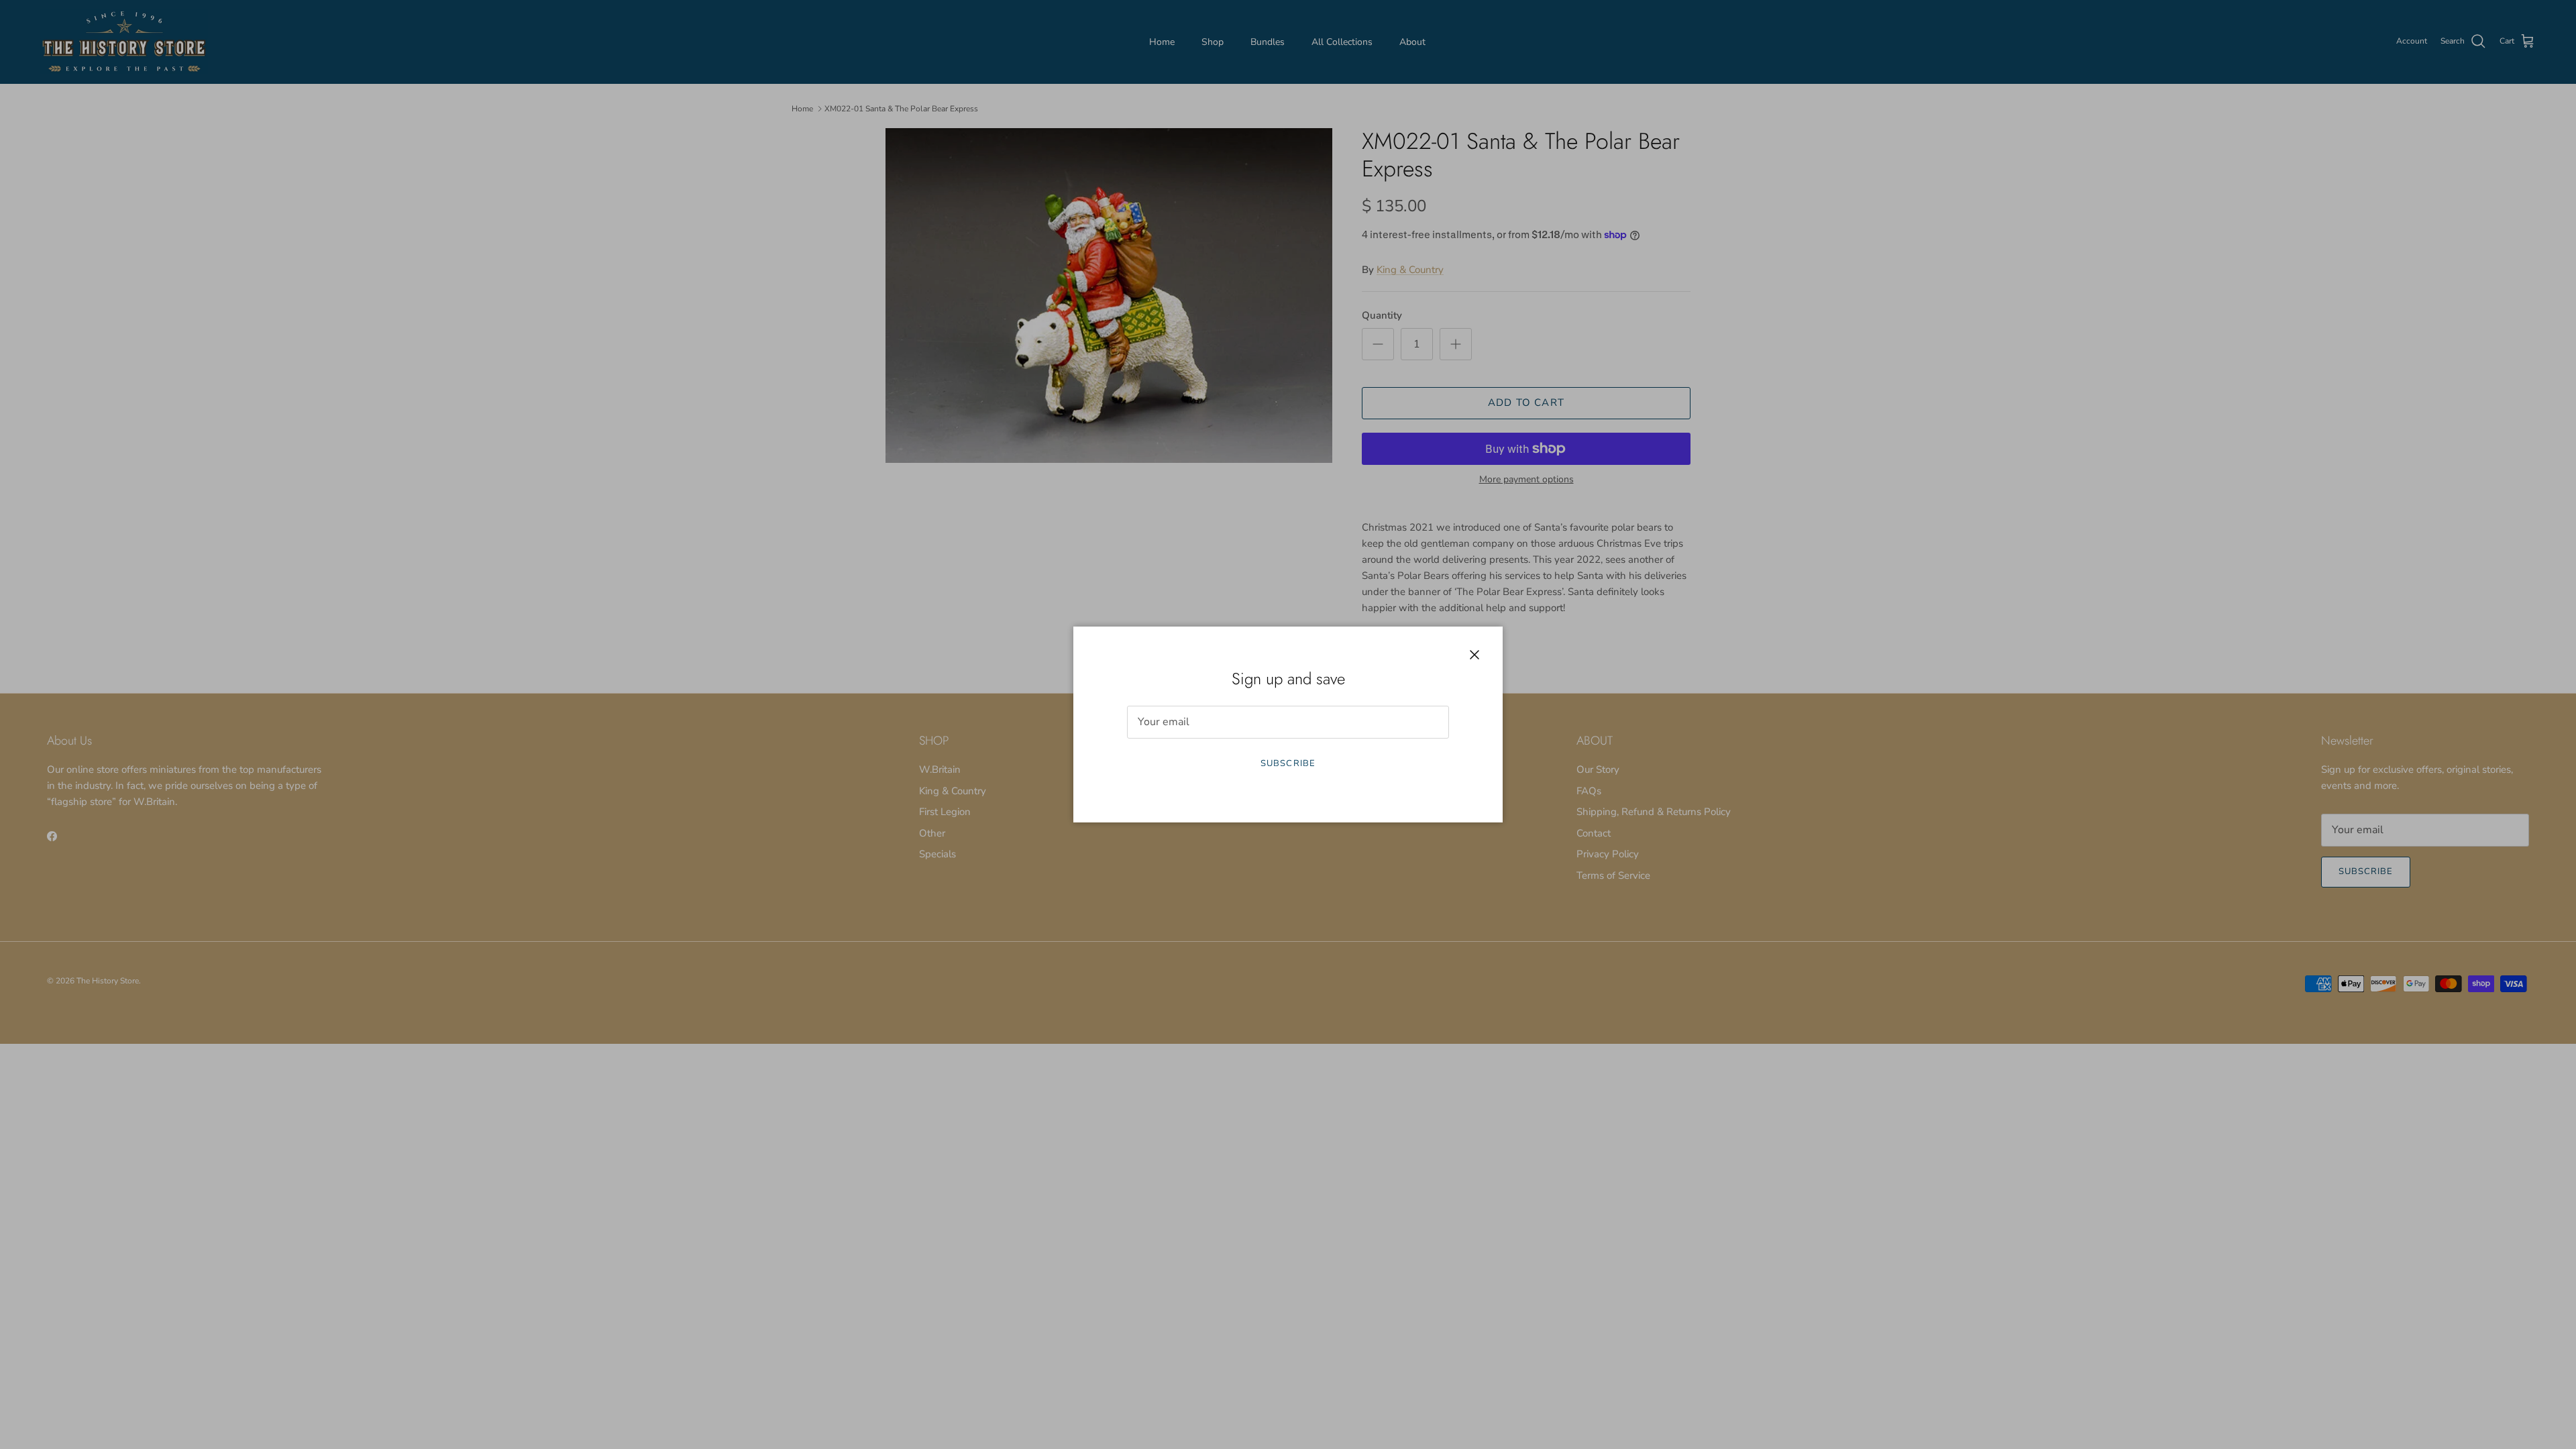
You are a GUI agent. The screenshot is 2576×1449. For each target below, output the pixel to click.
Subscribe (1288, 763)
